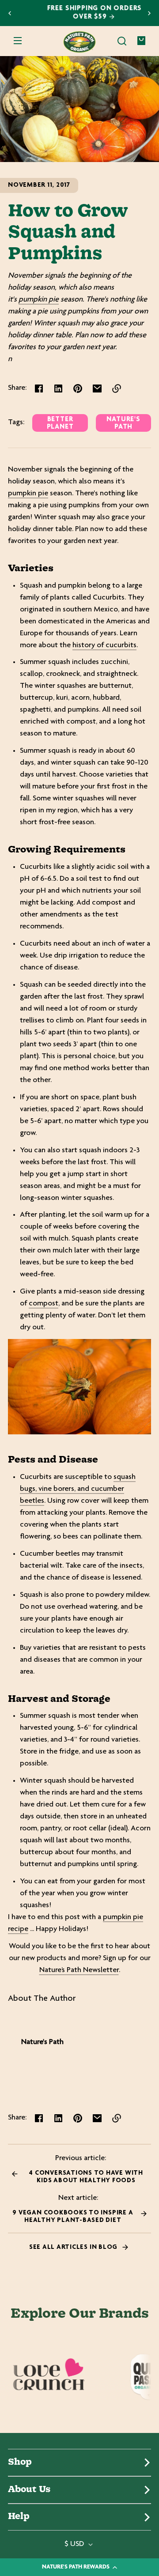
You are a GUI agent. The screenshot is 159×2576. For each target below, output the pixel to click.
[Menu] (18, 41)
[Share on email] (97, 388)
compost (44, 1304)
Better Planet (60, 423)
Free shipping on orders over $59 (80, 13)
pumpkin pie (39, 300)
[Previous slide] (10, 13)
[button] (122, 41)
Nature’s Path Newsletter (79, 1970)
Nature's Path (123, 423)
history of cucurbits (104, 645)
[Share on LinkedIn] (58, 388)
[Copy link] (117, 388)
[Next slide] (149, 13)
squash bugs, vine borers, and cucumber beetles (78, 1489)
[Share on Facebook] (39, 388)
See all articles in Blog (74, 2247)
